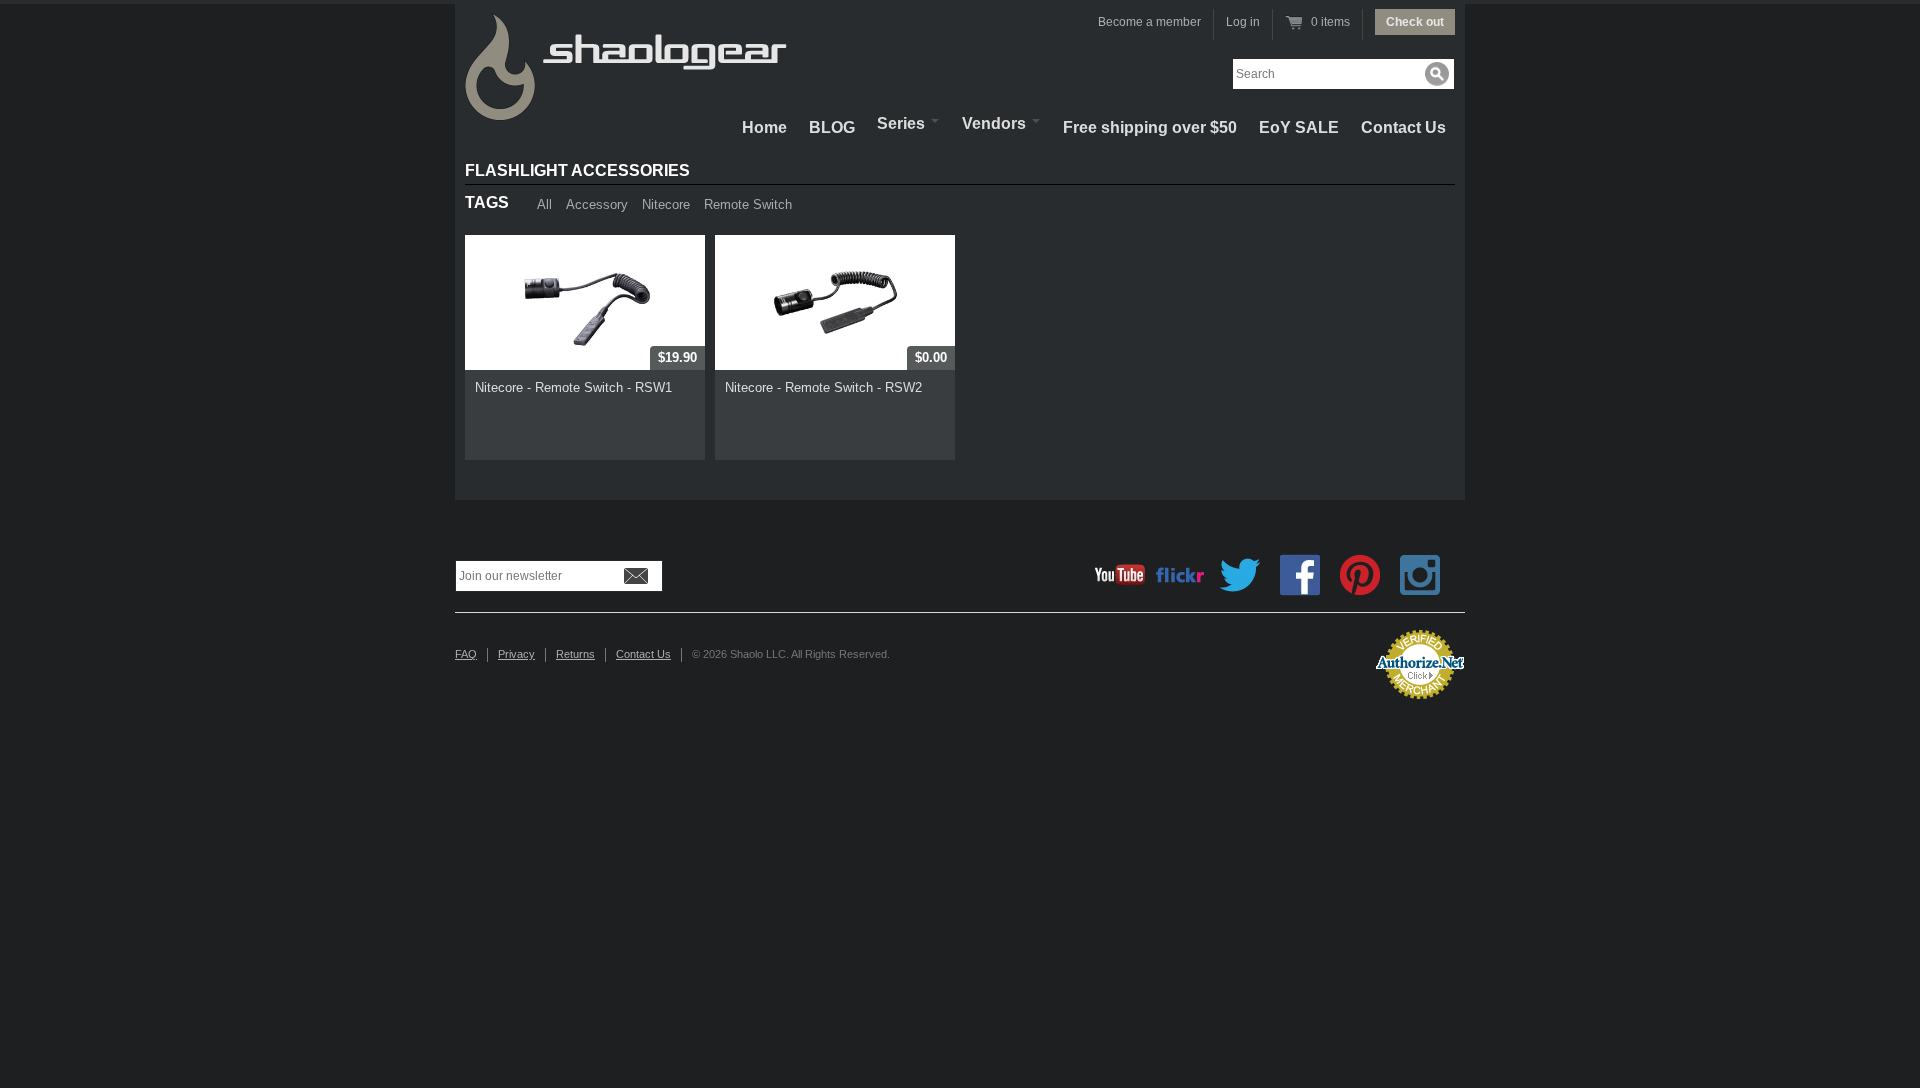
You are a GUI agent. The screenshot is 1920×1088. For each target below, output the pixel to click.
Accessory (597, 204)
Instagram (1420, 575)
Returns (575, 654)
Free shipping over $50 (1150, 127)
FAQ (466, 654)
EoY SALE (1299, 127)
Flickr (1180, 575)
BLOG (832, 127)
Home (764, 127)
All (544, 204)
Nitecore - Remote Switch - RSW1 (573, 387)
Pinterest (1360, 575)
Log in (1243, 22)
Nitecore (666, 204)
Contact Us (1403, 127)
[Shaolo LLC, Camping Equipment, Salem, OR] (1280, 656)
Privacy (516, 654)
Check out (1415, 22)
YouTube (1120, 575)
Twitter (1240, 575)
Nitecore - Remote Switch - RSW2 (823, 387)
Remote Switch (748, 204)
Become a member (1149, 22)
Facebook (1300, 575)
